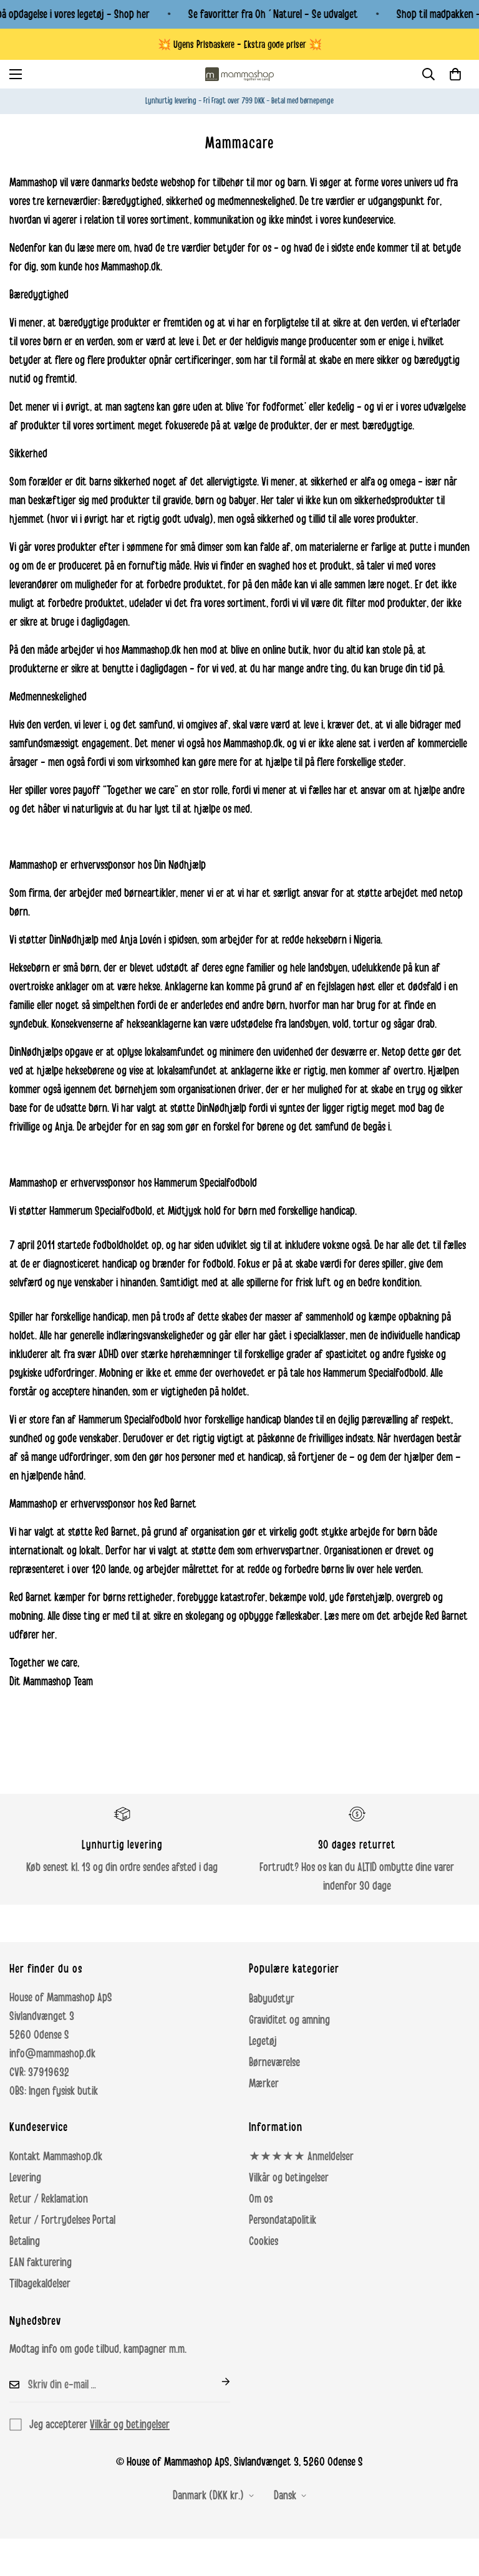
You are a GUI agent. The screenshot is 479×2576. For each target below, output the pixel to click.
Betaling (25, 2241)
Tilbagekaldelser (40, 2284)
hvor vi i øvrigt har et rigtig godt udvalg (130, 519)
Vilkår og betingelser (289, 2178)
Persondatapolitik (283, 2220)
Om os (261, 2199)
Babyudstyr (272, 1999)
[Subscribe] (216, 2382)
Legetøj (263, 2041)
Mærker (264, 2084)
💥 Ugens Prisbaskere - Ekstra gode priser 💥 (240, 45)
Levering (25, 2178)
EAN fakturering (41, 2262)
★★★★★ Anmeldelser (301, 2157)
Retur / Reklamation (49, 2199)
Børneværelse (274, 2062)
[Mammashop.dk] (239, 74)
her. (49, 1635)
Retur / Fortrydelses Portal (62, 2220)
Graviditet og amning (289, 2020)
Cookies (264, 2241)
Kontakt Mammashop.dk (56, 2157)
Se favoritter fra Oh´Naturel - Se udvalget (273, 14)
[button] (455, 74)
